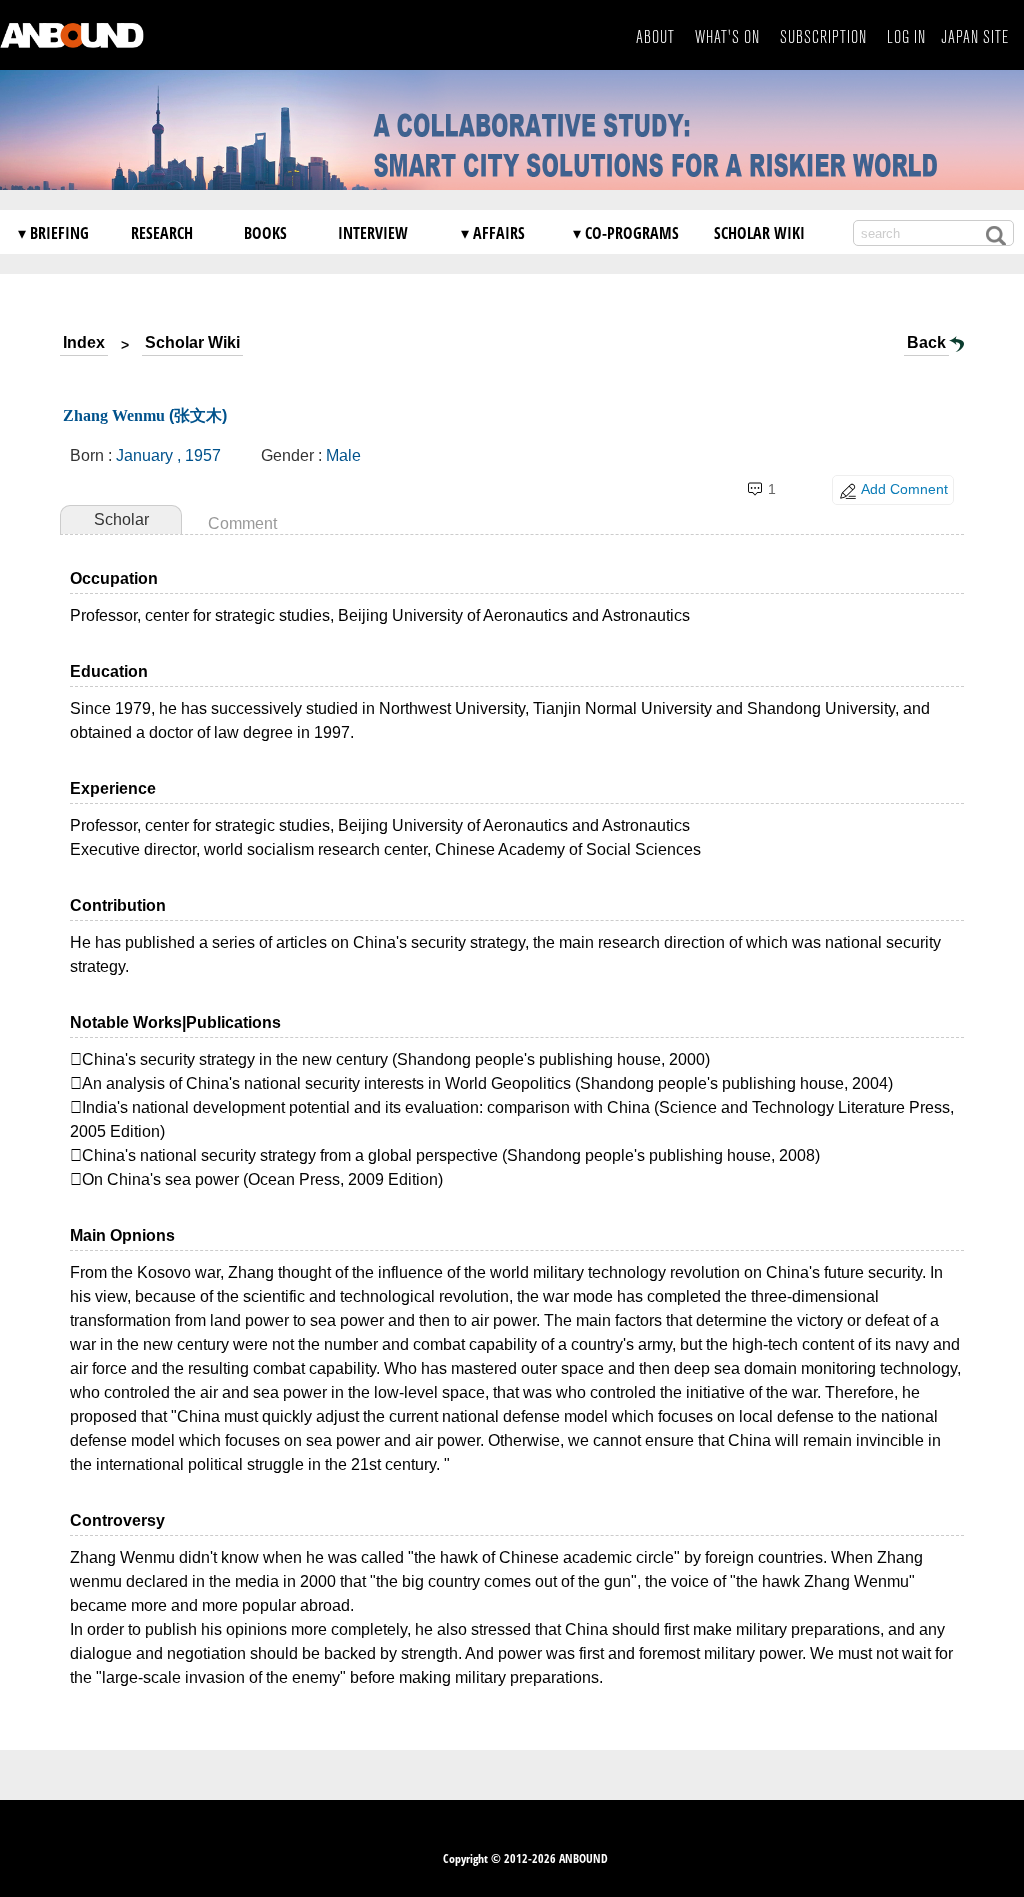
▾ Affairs (493, 233)
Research (162, 233)
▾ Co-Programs (626, 233)
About (655, 37)
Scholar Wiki (759, 233)
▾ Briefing (53, 233)
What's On (727, 37)
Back (926, 342)
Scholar (121, 519)
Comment (242, 523)
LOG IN (906, 37)
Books (265, 233)
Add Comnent (904, 489)
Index (84, 342)
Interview (373, 233)
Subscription (823, 37)
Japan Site (975, 37)
